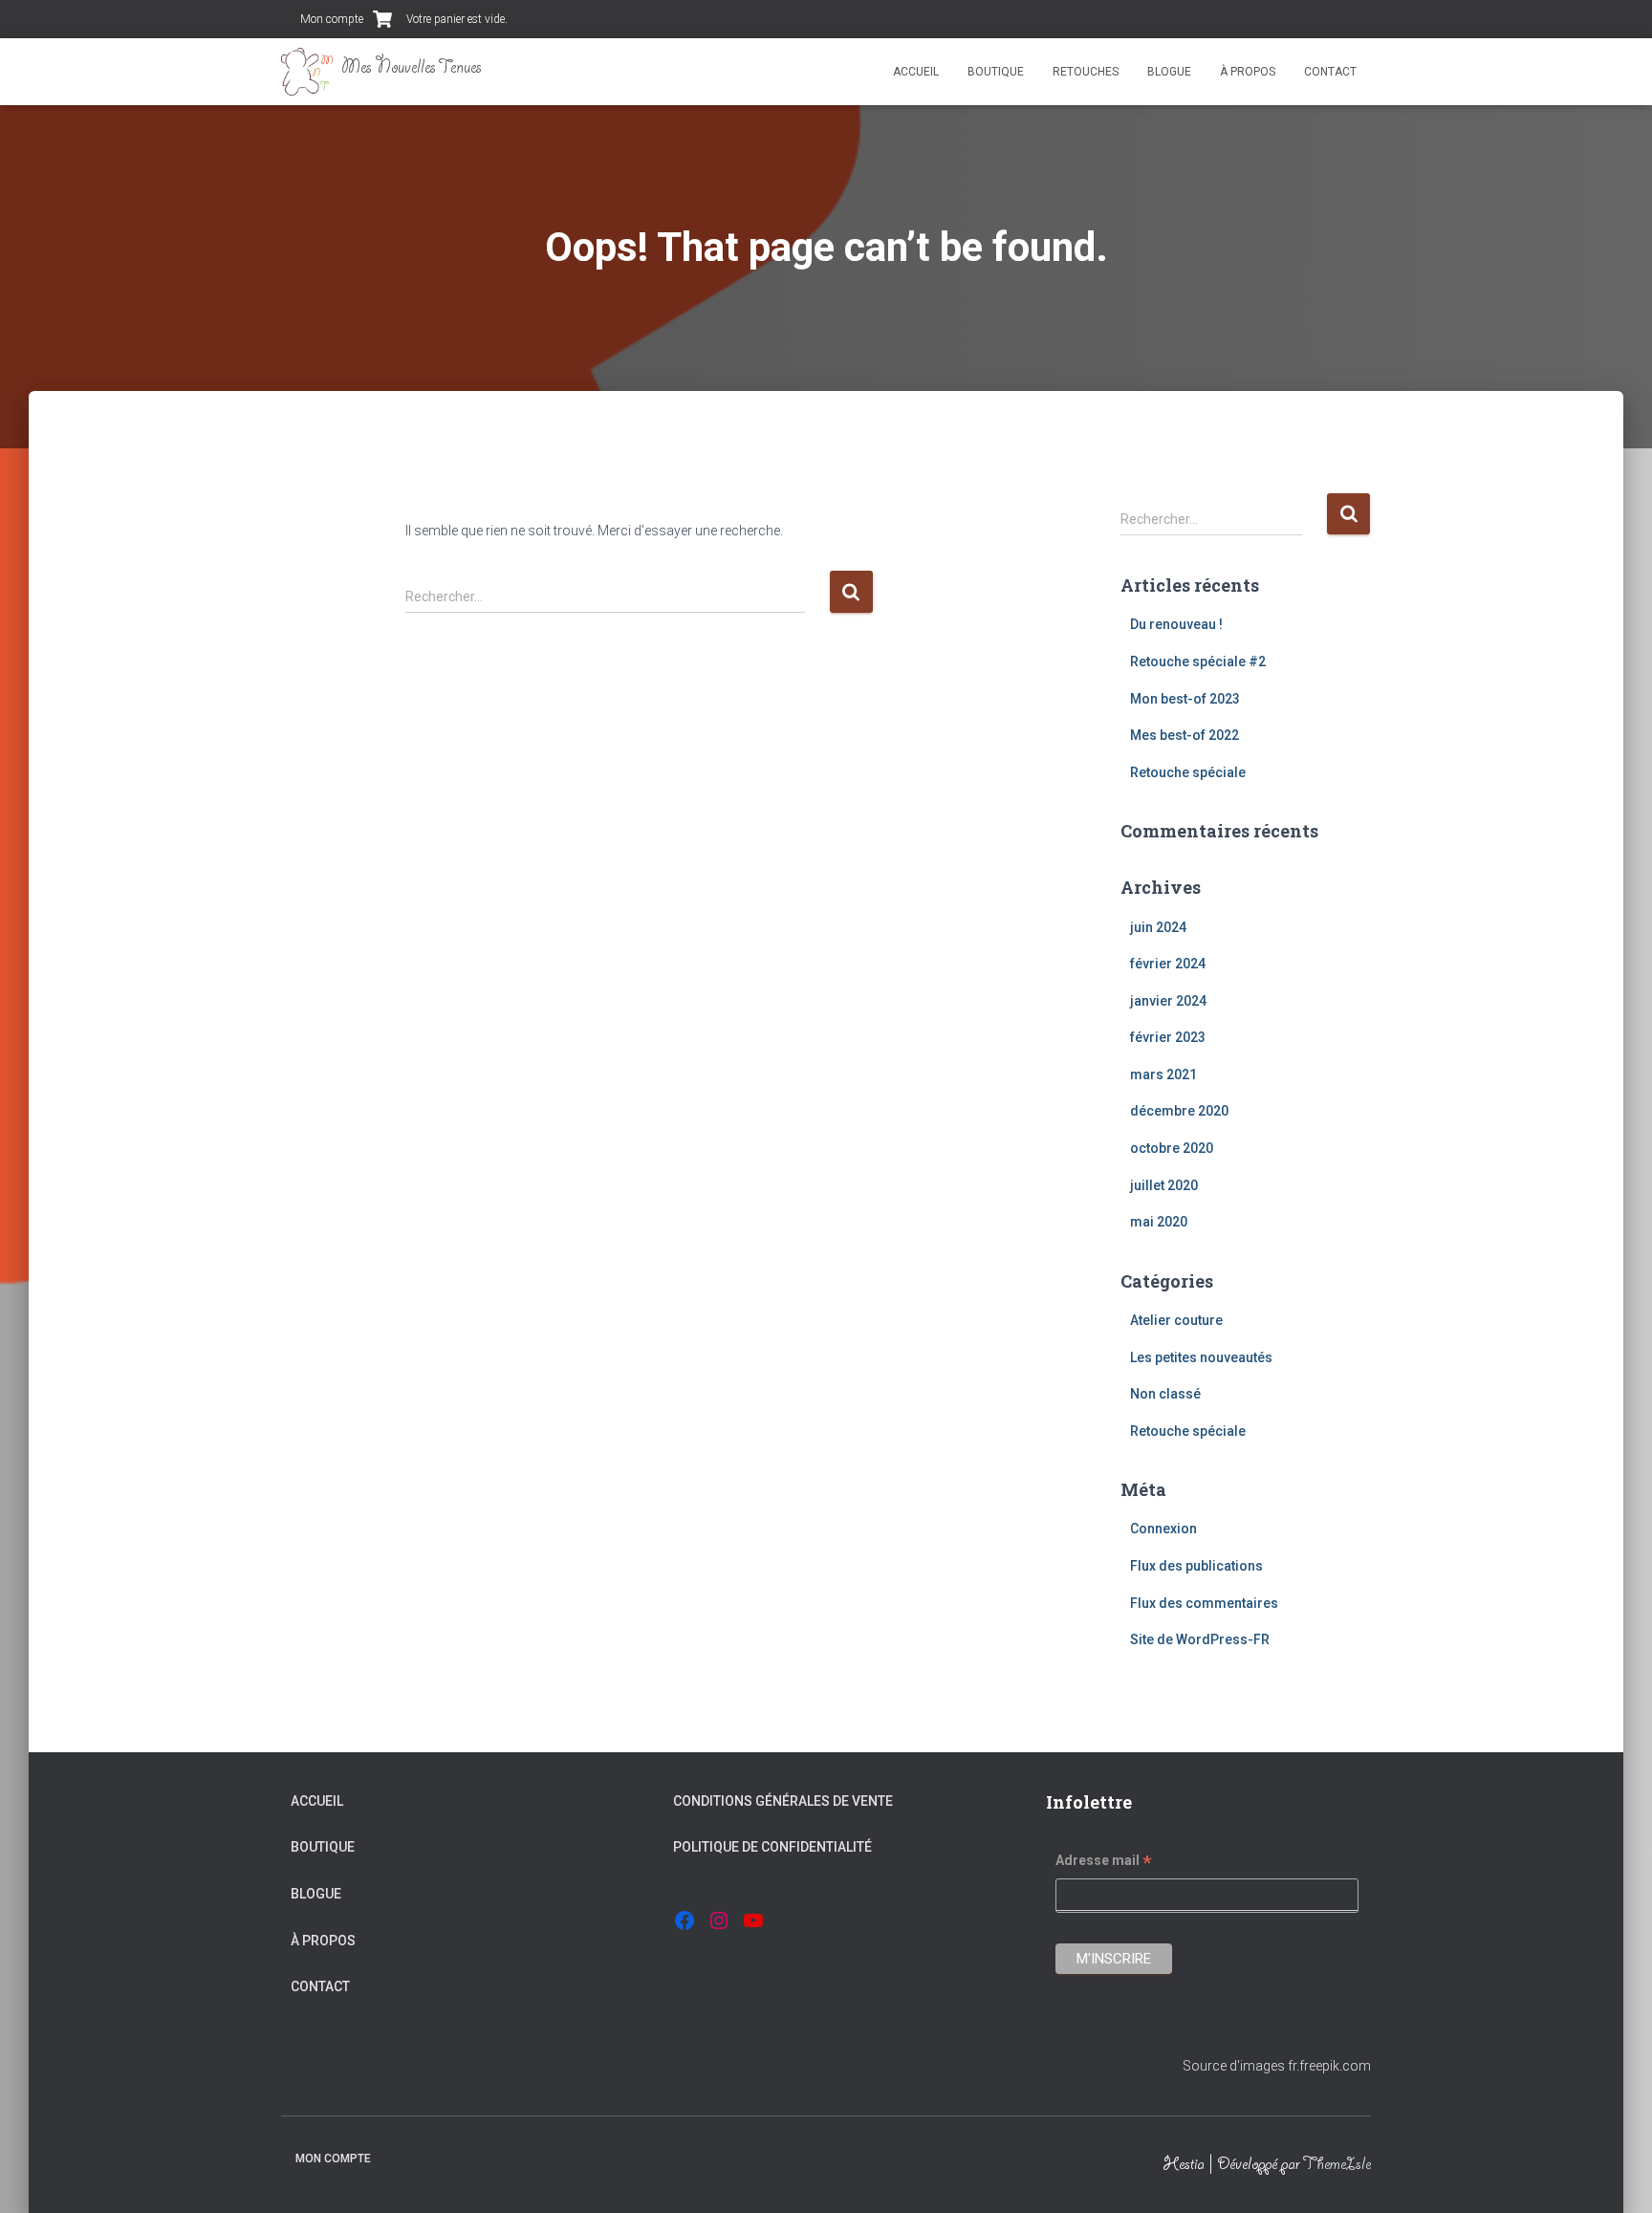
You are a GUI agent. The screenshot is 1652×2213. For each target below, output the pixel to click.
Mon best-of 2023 (1185, 699)
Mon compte (332, 19)
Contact (1330, 72)
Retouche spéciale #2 (1198, 662)
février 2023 (1168, 1037)
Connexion (1163, 1529)
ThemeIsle (1337, 2166)
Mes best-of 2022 (1185, 735)
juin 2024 (1158, 927)
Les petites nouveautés (1201, 1357)
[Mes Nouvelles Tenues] (381, 72)
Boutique (996, 72)
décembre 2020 (1179, 1111)
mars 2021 (1163, 1074)
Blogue (1169, 72)
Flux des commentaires (1204, 1603)
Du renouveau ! (1176, 624)
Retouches (1086, 72)
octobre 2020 (1172, 1148)
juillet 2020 (1164, 1185)
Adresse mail (1104, 1863)
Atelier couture (1176, 1320)
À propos (1248, 72)
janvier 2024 (1168, 1001)
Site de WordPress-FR (1200, 1639)
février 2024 (1168, 964)
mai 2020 (1159, 1222)
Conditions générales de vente (783, 1801)
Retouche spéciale (1188, 772)
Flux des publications (1196, 1566)
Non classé (1165, 1394)
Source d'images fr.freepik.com (1277, 2066)
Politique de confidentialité (772, 1847)
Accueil (916, 72)
